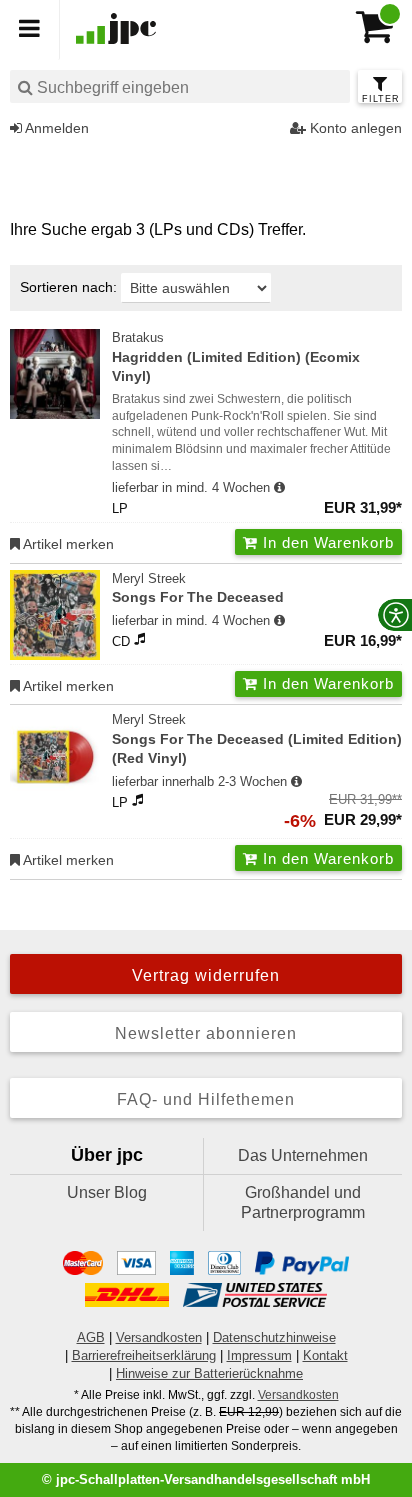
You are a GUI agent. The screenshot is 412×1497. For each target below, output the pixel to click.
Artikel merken (67, 544)
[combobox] (180, 86)
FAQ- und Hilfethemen (206, 1099)
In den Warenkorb (326, 542)
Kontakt (325, 1355)
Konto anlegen (354, 128)
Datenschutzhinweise (274, 1337)
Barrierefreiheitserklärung (144, 1355)
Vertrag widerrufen (206, 975)
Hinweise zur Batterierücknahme (209, 1373)
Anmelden (55, 128)
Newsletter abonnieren (206, 1033)
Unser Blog (107, 1192)
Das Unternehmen (303, 1155)
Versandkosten (159, 1337)
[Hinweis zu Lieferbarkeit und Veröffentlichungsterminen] (279, 488)
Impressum (259, 1355)
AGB (91, 1337)
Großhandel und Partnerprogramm (303, 1202)
